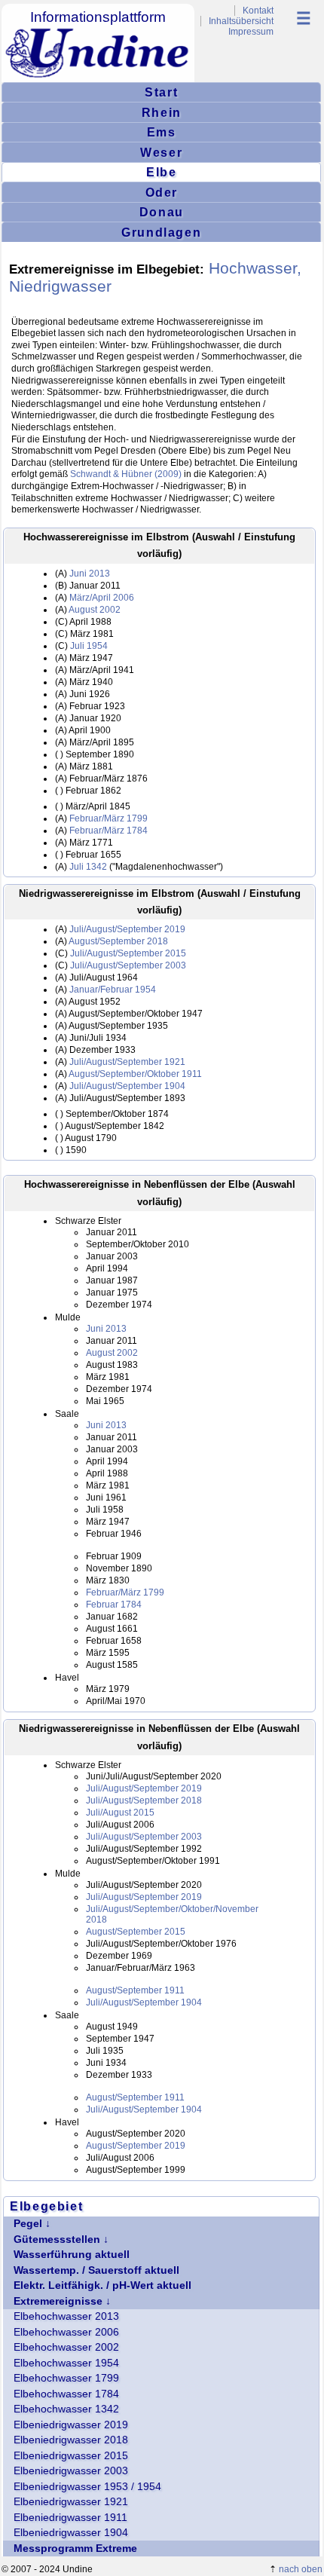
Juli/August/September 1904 (127, 1086)
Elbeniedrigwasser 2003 (71, 2471)
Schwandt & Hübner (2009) (126, 474)
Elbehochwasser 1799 (66, 2378)
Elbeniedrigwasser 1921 (71, 2502)
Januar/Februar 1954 (113, 990)
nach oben (301, 2569)
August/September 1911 (135, 1990)
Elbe (161, 172)
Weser (161, 152)
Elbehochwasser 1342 (66, 2409)
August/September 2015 (136, 1932)
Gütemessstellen (57, 2239)
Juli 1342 (88, 867)
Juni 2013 (90, 574)
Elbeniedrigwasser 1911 (70, 2518)
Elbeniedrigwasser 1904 (71, 2533)
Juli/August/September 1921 (127, 1062)
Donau (162, 212)
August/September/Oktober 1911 (135, 1074)
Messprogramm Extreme (75, 2548)
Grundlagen (161, 232)
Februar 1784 (114, 1605)
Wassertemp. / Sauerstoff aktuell (96, 2270)
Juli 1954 (89, 646)
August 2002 (95, 610)
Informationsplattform (98, 17)
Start (161, 92)
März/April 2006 (102, 598)
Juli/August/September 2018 (144, 1800)
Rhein (162, 112)
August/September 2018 (118, 941)
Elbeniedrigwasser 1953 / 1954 (87, 2487)
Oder (162, 192)
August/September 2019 (136, 2146)
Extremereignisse (58, 2301)
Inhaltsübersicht (241, 21)
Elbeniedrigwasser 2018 (71, 2440)
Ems (162, 132)
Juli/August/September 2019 (127, 929)
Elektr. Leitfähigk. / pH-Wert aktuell (102, 2285)
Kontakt (258, 11)
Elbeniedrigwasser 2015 (71, 2456)
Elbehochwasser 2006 (66, 2332)
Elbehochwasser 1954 (66, 2363)
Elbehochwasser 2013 (66, 2316)
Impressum (251, 32)
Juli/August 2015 (120, 1813)
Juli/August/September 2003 (128, 965)
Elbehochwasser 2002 (66, 2347)
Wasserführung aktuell (72, 2255)
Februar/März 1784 (109, 831)
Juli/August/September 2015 (128, 953)
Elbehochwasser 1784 (66, 2394)
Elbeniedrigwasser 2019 (71, 2425)
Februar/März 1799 (109, 818)
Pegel (28, 2224)
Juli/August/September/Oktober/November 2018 (172, 1914)
